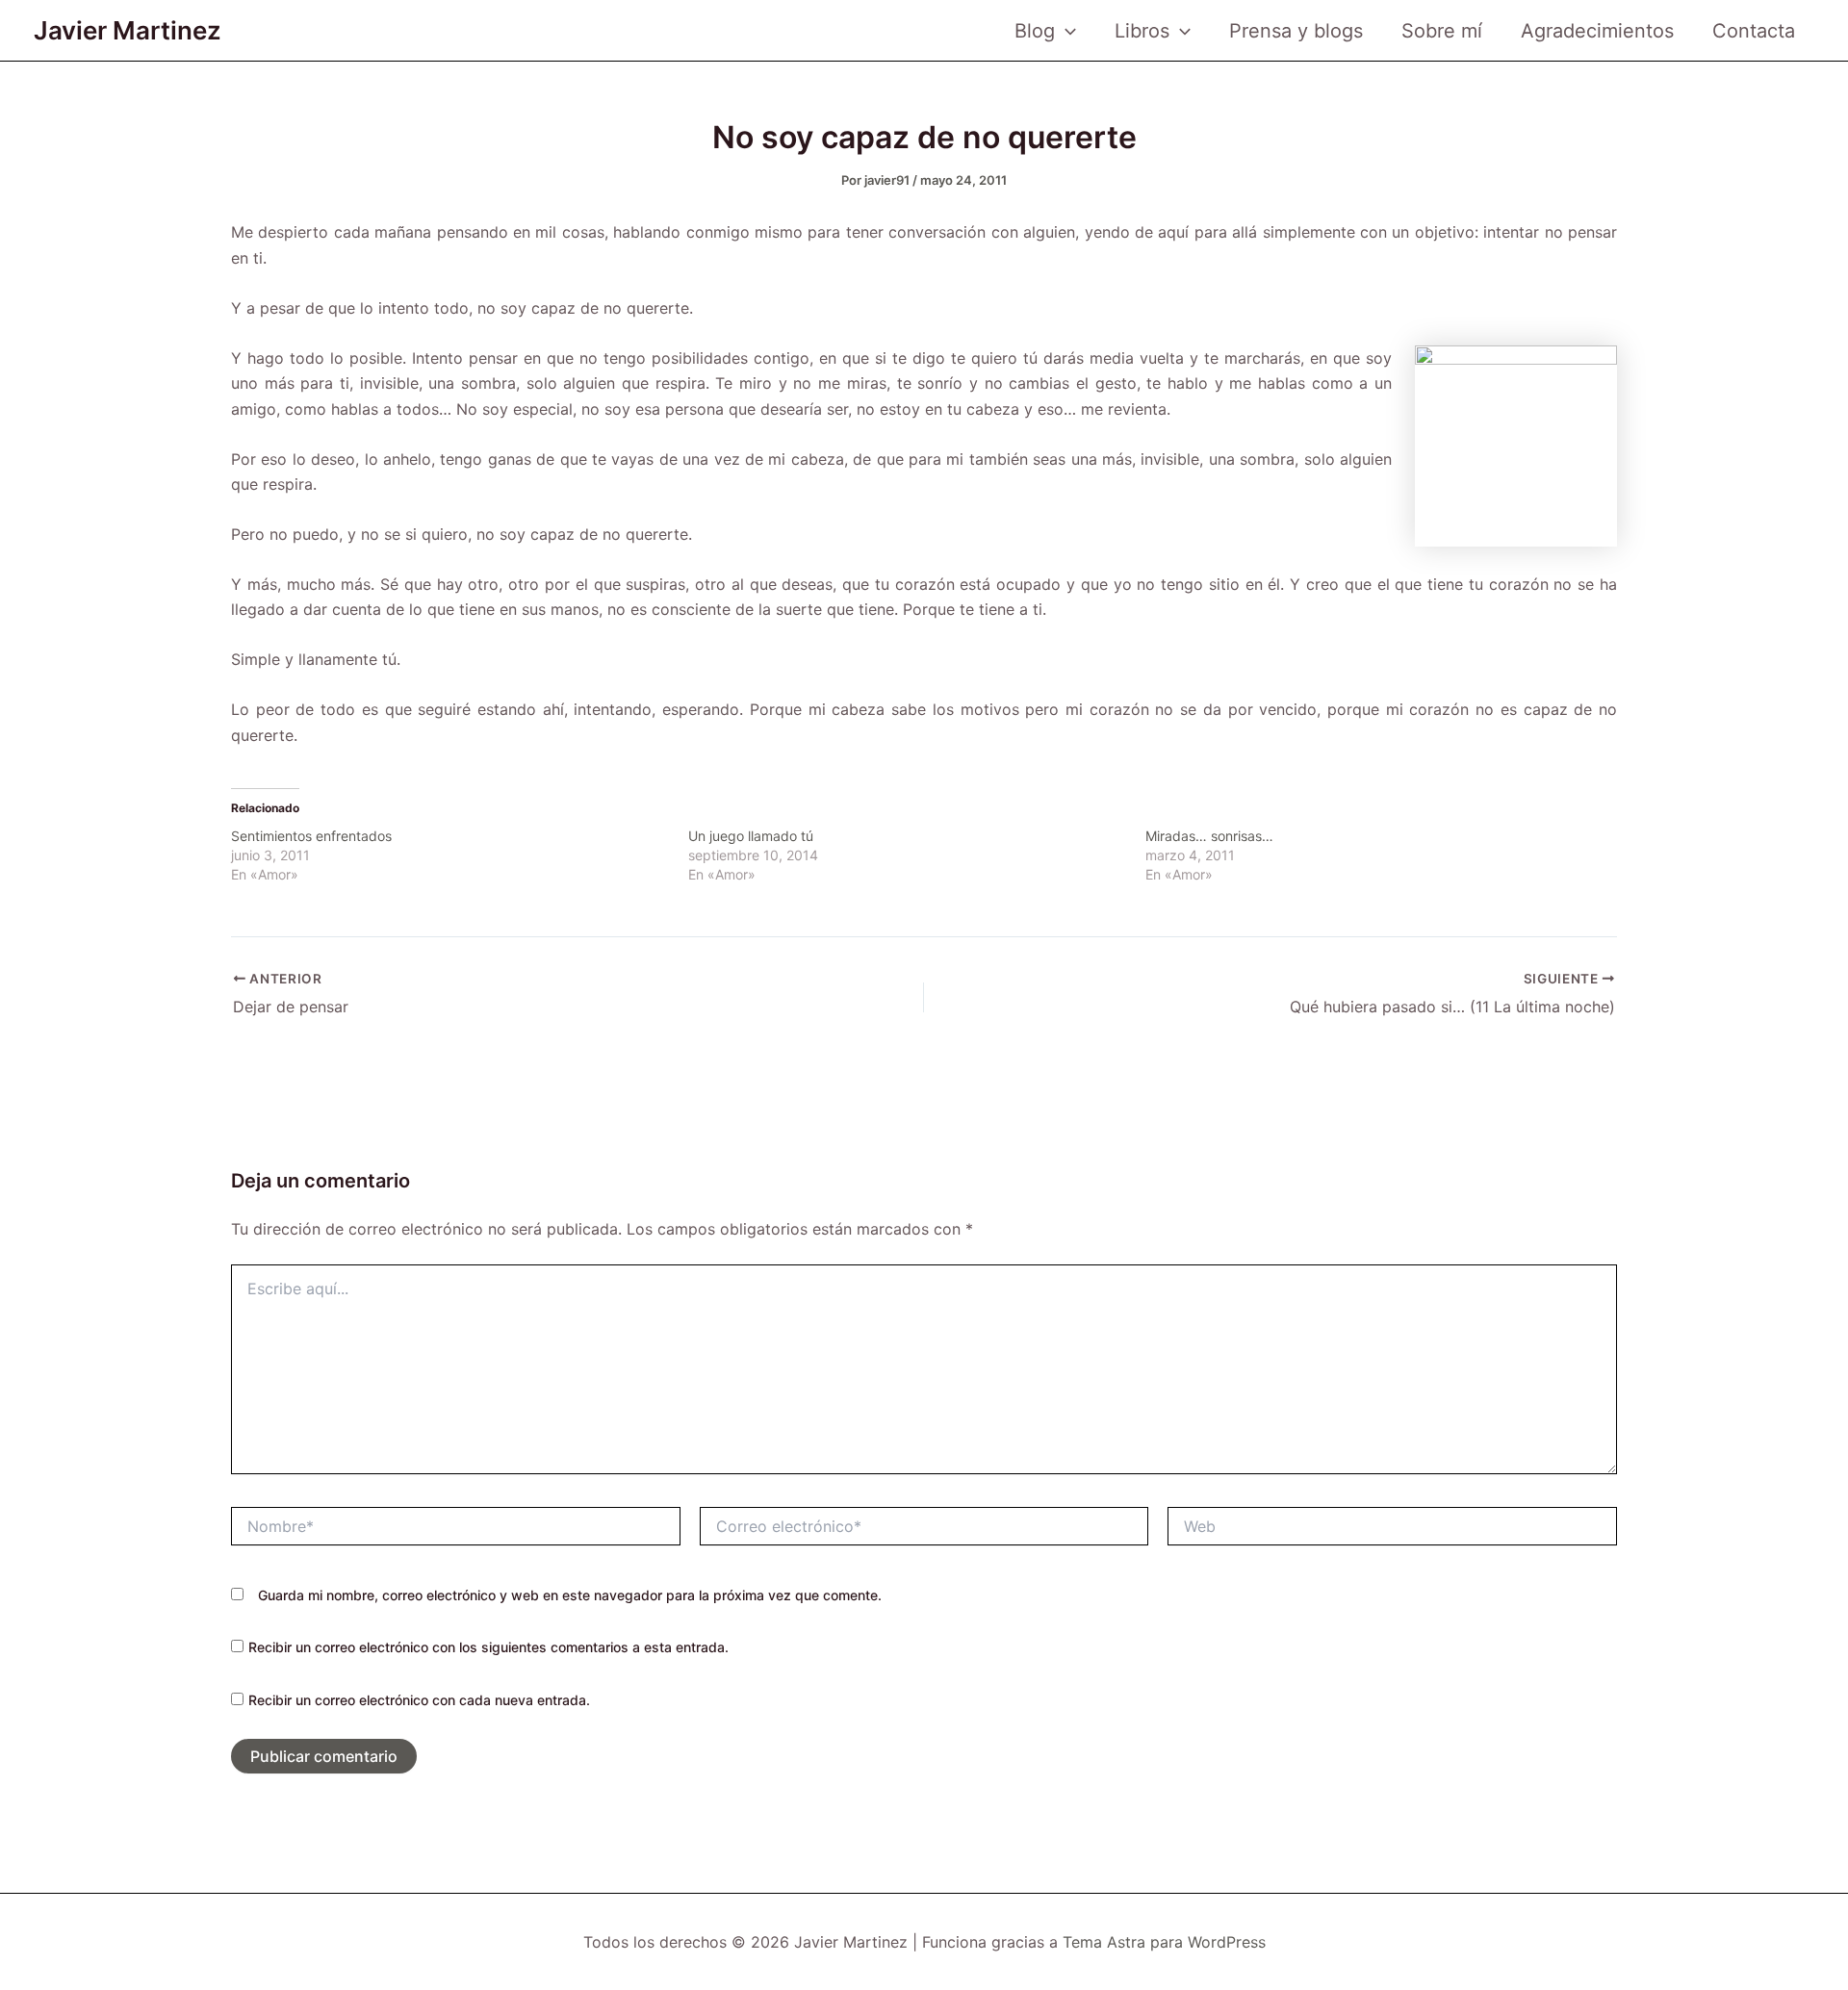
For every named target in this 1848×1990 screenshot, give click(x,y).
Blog (1035, 31)
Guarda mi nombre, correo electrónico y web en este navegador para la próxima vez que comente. (570, 1595)
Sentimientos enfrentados (311, 836)
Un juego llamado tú (751, 836)
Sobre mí (1442, 31)
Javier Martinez (128, 30)
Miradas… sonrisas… (1209, 836)
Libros (1142, 31)
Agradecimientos (1597, 31)
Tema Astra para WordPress (1164, 1942)
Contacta (1754, 31)
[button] (1065, 31)
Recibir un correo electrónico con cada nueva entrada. (419, 1700)
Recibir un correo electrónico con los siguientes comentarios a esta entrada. (488, 1647)
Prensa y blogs (1296, 31)
